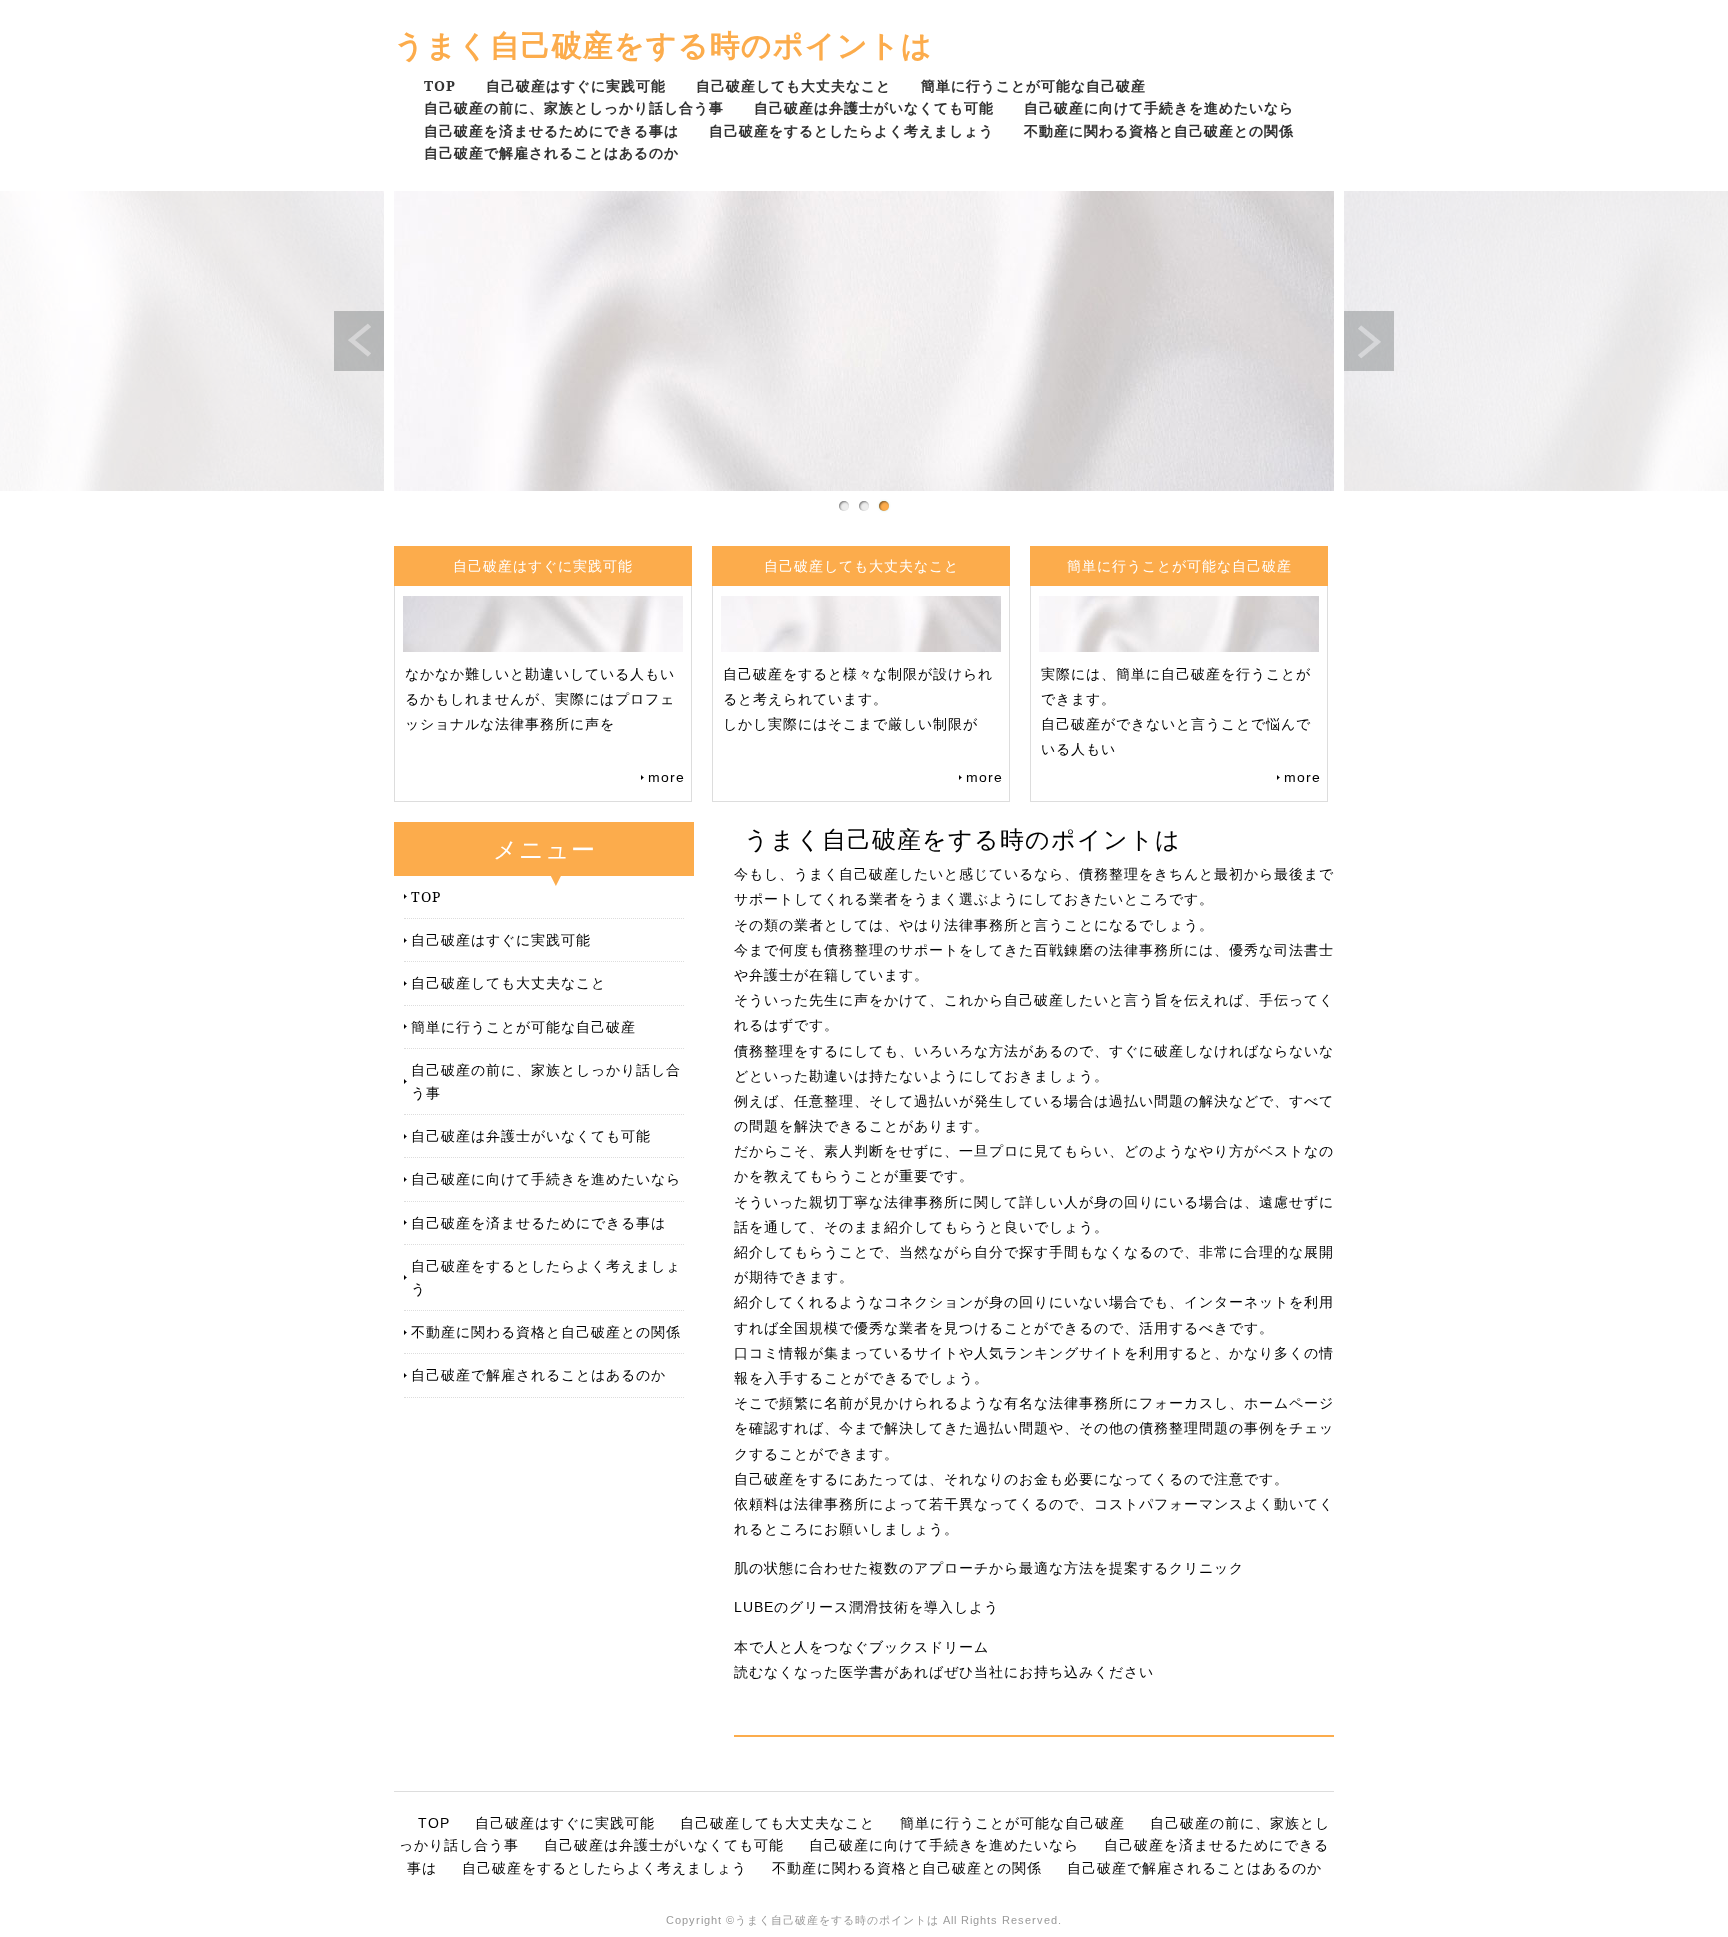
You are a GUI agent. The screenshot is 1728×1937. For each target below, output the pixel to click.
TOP (440, 85)
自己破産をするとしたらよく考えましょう (851, 130)
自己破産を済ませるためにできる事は (551, 130)
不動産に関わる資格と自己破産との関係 (1159, 130)
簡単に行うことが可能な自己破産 (1033, 85)
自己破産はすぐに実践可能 (576, 85)
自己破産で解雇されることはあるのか (551, 152)
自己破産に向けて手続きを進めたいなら (1159, 107)
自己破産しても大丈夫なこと (793, 85)
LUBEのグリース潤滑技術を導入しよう (866, 1607)
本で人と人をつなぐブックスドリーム (861, 1647)
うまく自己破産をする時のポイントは (663, 44)
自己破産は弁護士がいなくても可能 (874, 107)
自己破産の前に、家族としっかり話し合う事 (574, 107)
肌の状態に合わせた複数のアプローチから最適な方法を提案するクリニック (989, 1568)
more (666, 777)
